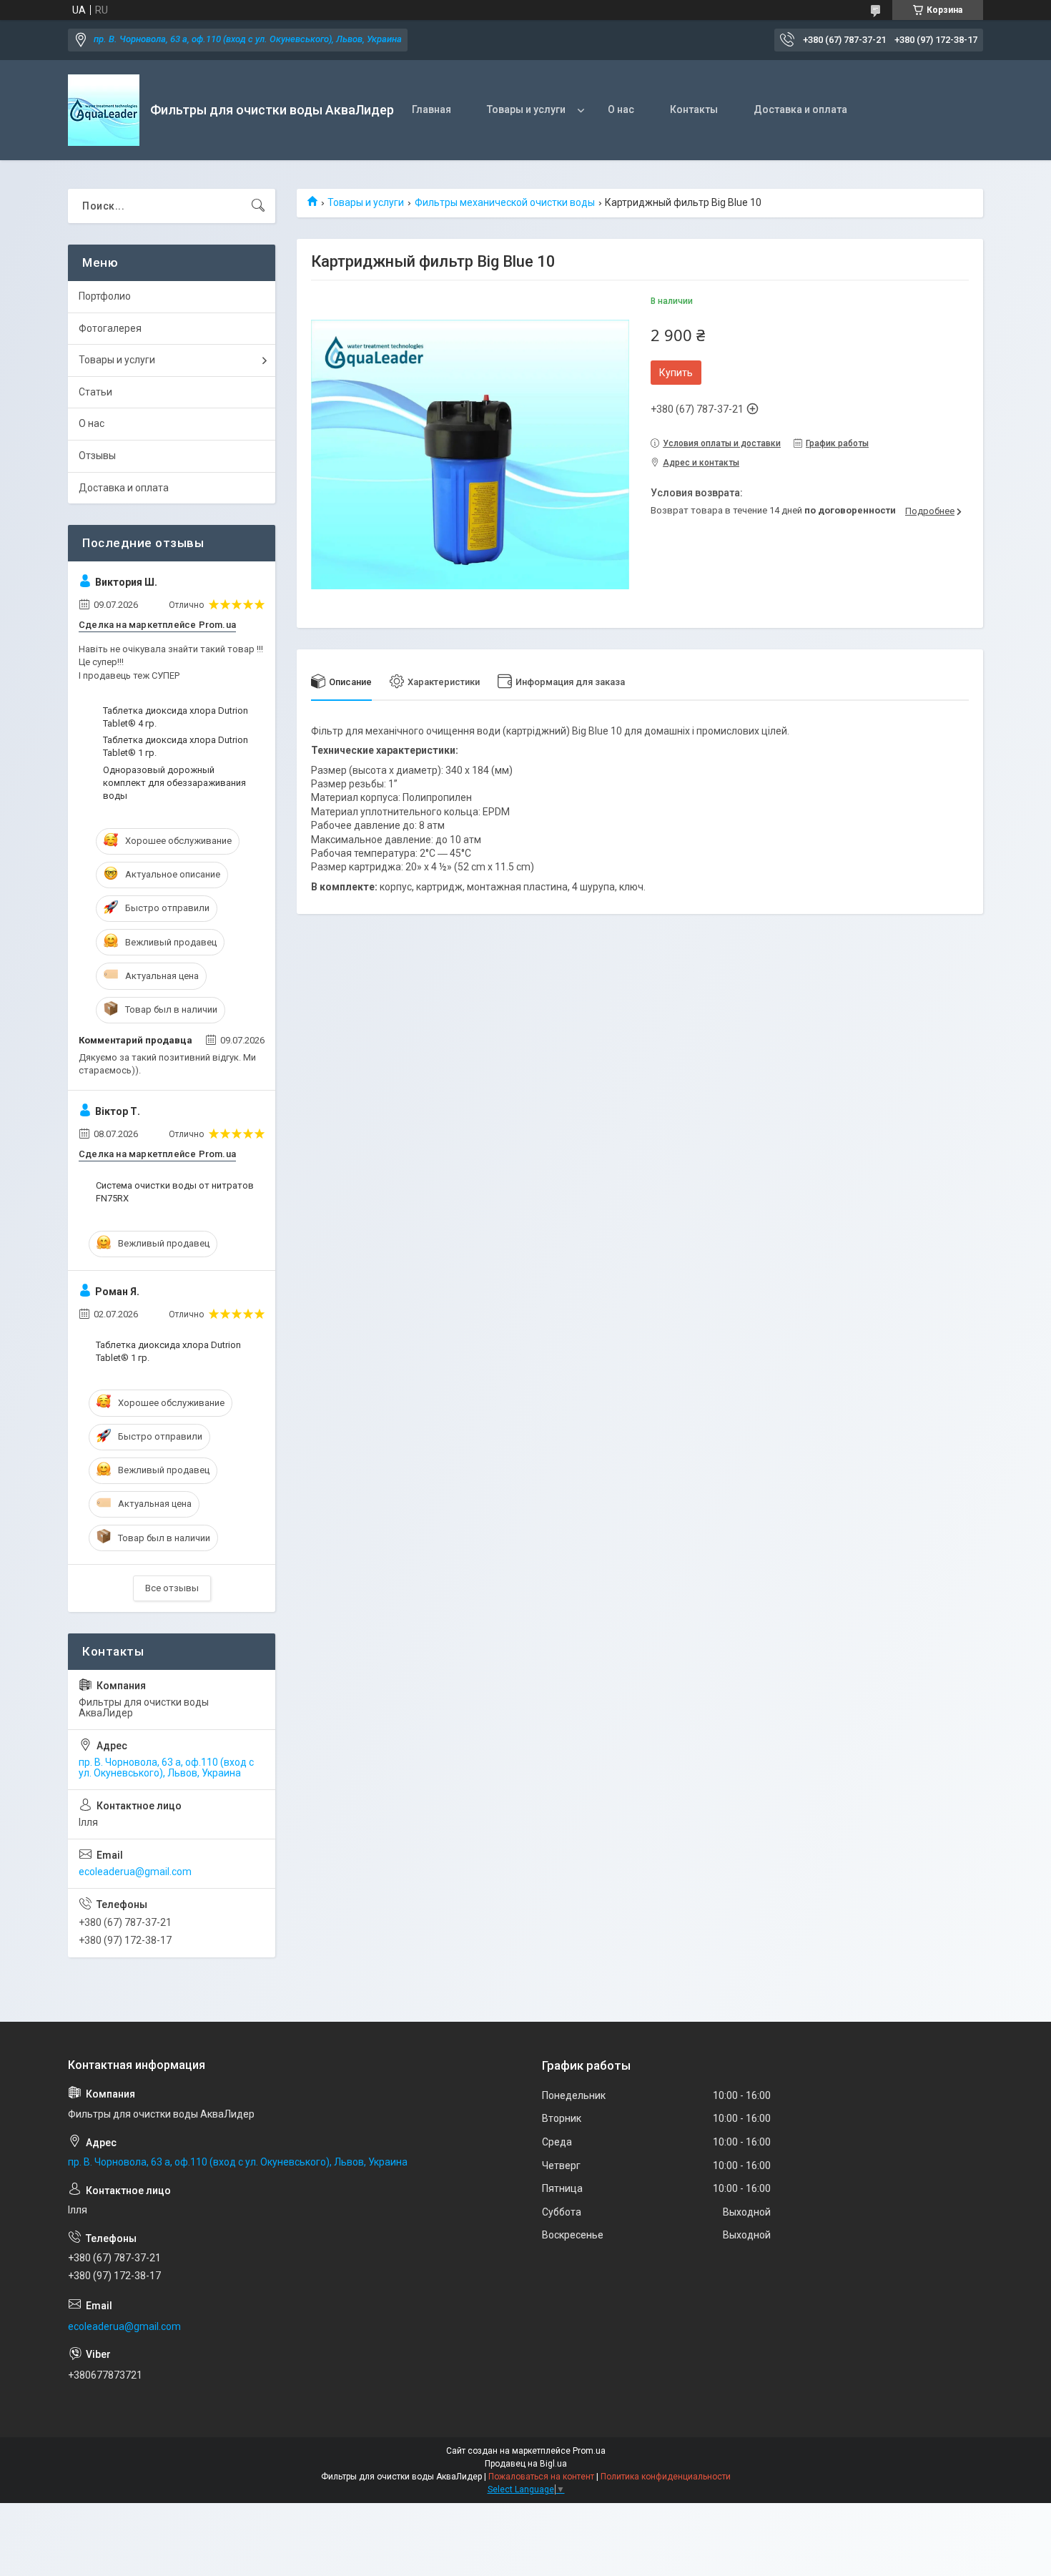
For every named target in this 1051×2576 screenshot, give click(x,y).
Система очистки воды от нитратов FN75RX (175, 1192)
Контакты (694, 109)
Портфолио (105, 296)
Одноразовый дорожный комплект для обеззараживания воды (174, 783)
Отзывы (97, 456)
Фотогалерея (110, 328)
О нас (621, 109)
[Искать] (258, 206)
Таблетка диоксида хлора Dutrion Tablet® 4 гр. (176, 717)
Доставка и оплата (800, 109)
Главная (431, 109)
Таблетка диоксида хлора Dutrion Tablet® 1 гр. (176, 746)
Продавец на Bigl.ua (526, 2464)
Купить (676, 373)
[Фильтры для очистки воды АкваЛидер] (104, 110)
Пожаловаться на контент (541, 2477)
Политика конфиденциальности (666, 2477)
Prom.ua (589, 2451)
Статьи (95, 392)
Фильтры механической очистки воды (505, 202)
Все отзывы (172, 1588)
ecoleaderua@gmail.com (135, 1872)
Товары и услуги (526, 109)
